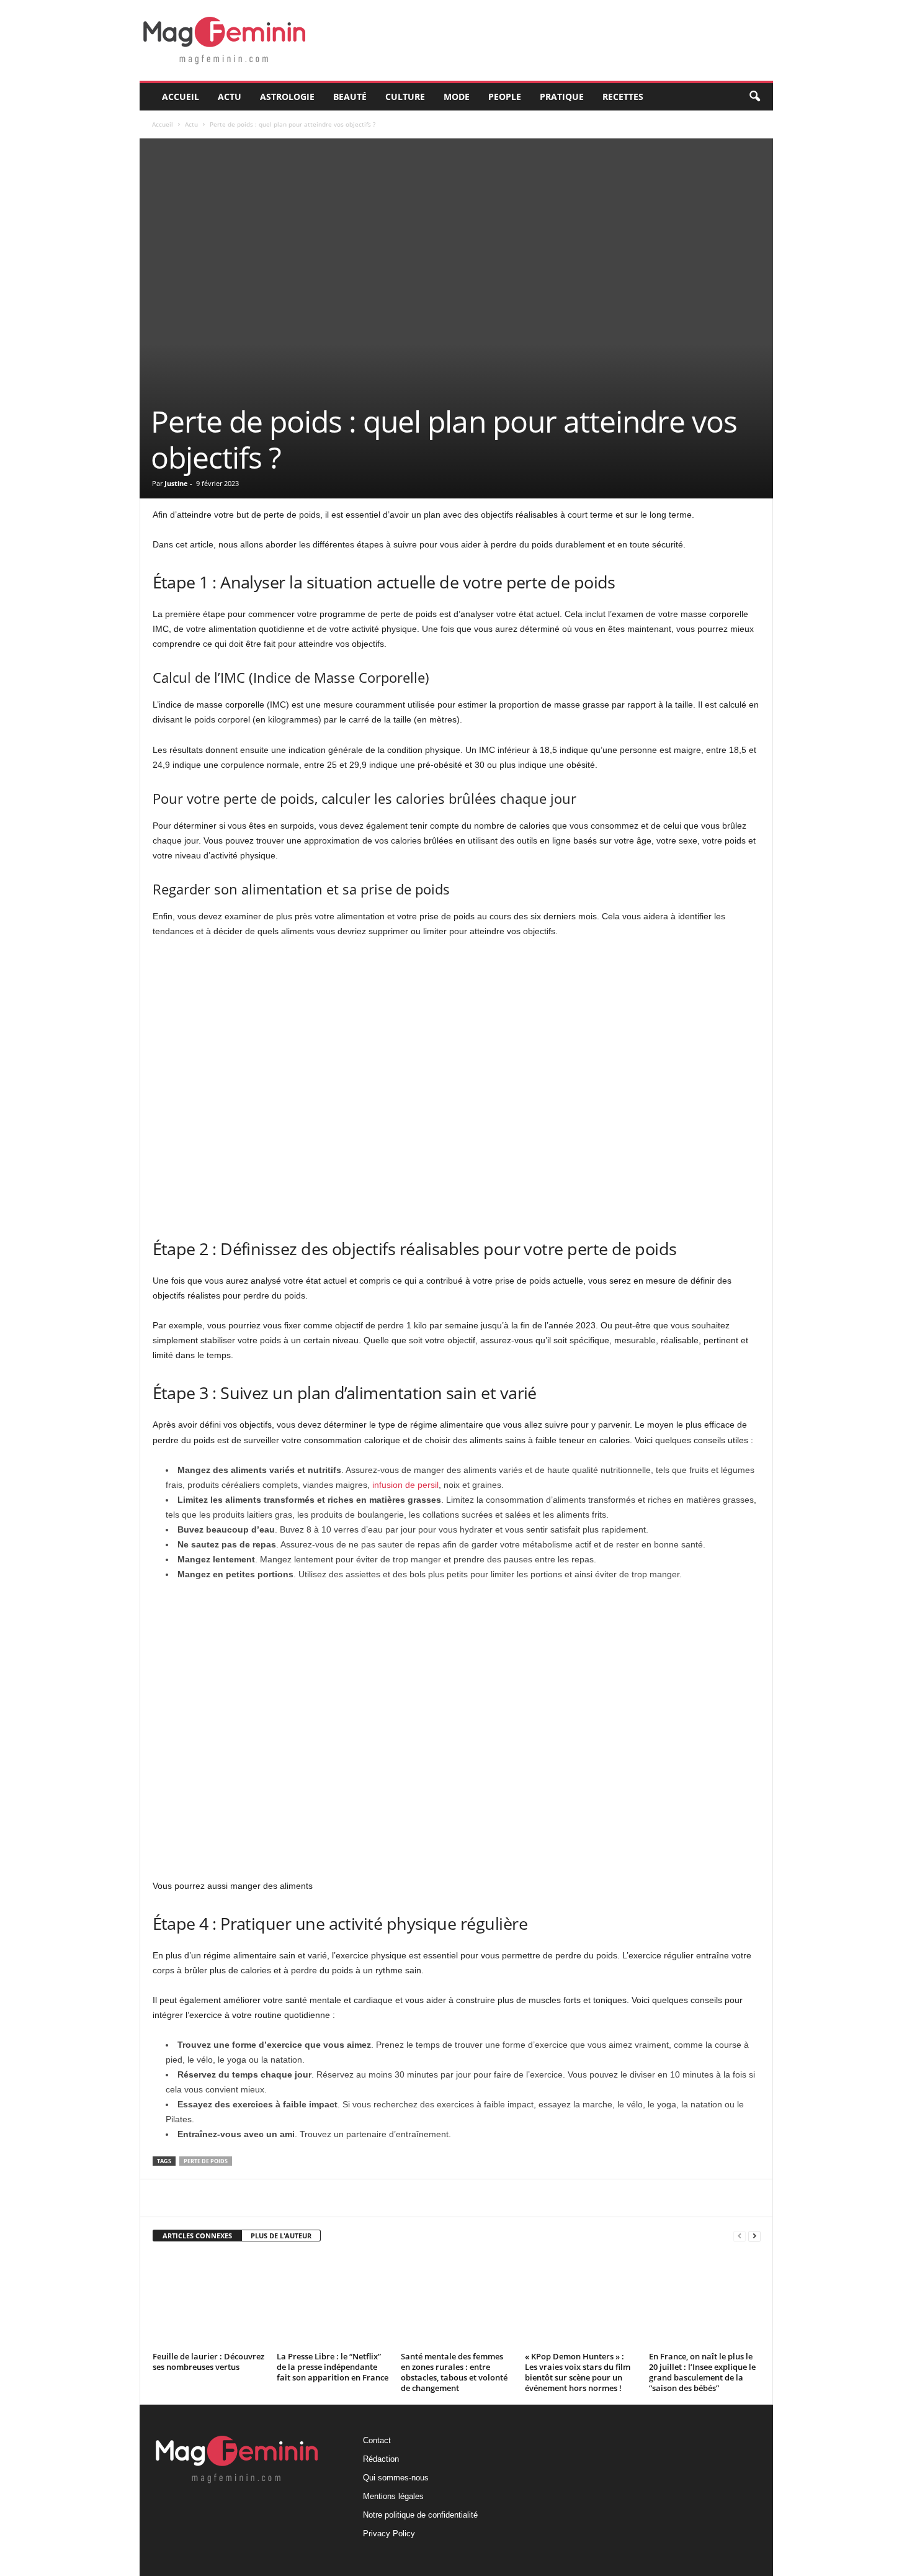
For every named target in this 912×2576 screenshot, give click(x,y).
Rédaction (381, 2459)
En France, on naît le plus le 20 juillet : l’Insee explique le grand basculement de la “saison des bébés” (702, 2372)
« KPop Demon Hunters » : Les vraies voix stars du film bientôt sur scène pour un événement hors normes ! (578, 2372)
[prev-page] (740, 2236)
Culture (405, 97)
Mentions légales (393, 2496)
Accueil (181, 97)
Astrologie (287, 97)
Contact (377, 2440)
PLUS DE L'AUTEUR (281, 2236)
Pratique (562, 97)
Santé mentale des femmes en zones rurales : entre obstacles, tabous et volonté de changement (454, 2372)
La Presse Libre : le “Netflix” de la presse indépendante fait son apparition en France (333, 2367)
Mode (457, 97)
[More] (447, 2198)
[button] (754, 97)
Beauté (350, 97)
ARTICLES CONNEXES (197, 2236)
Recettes (623, 97)
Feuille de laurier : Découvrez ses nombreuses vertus (208, 2362)
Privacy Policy (389, 2533)
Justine (176, 483)
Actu (230, 97)
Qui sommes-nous (396, 2478)
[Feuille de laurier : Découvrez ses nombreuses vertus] (208, 2301)
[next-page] (754, 2236)
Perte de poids (206, 2161)
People (505, 97)
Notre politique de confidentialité (420, 2515)
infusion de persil (405, 1485)
